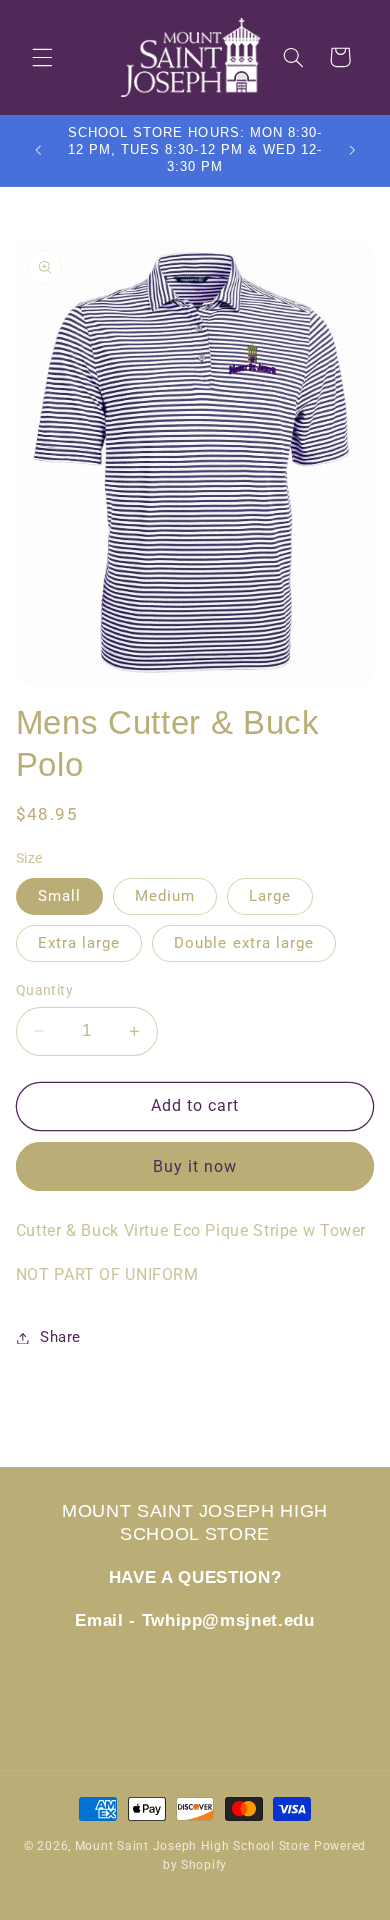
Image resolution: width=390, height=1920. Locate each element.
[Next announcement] (352, 151)
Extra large (79, 943)
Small (59, 896)
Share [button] (60, 1337)
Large (270, 896)
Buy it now (195, 1166)
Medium (165, 896)
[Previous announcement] (38, 151)
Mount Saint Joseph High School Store (192, 1846)
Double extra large (244, 943)
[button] (42, 57)
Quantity (44, 990)
